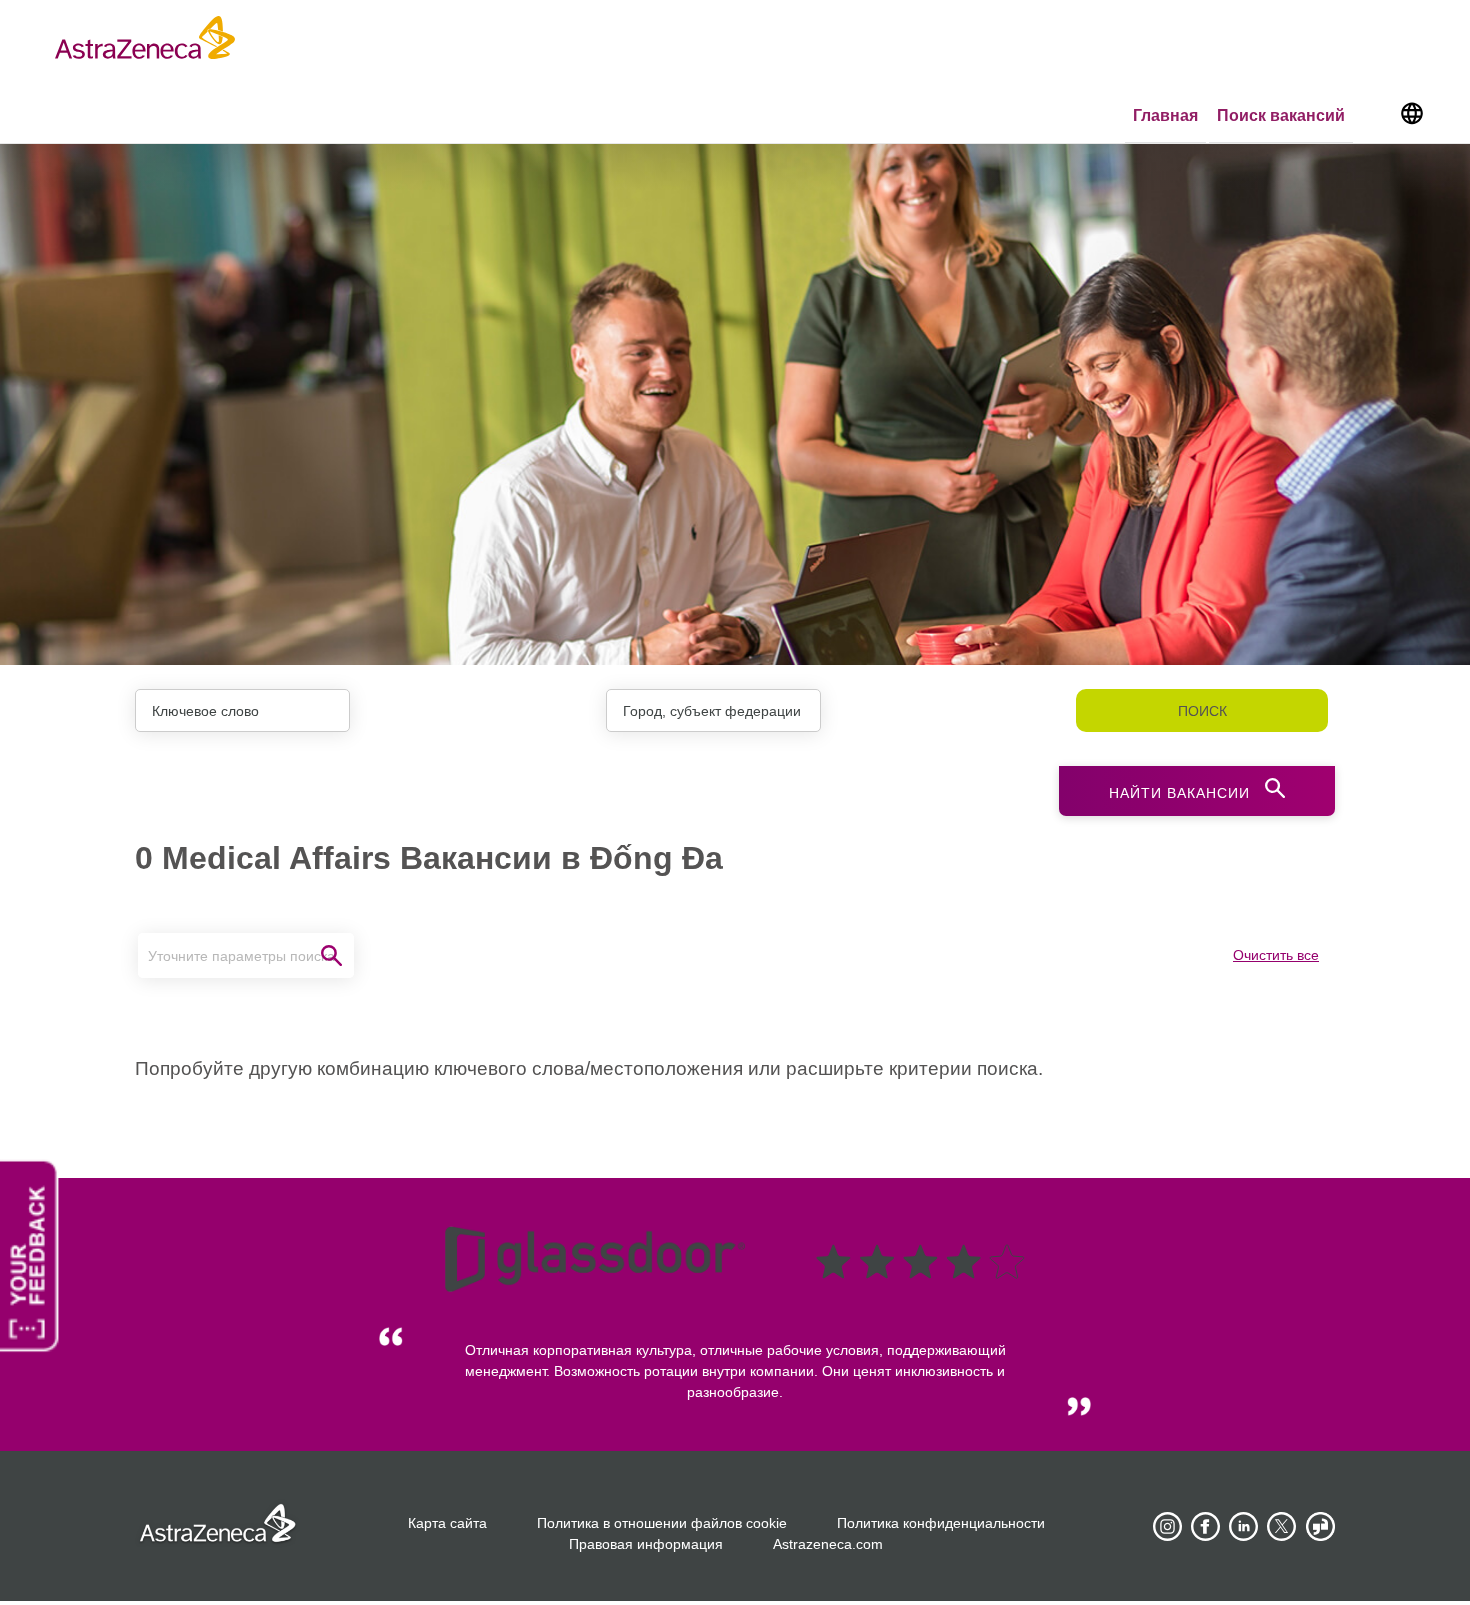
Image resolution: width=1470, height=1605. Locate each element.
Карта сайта (447, 1523)
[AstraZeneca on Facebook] (1206, 1527)
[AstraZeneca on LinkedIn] (1244, 1527)
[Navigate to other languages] (1411, 112)
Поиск (1202, 711)
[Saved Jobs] (1375, 117)
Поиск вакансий (1281, 115)
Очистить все (1276, 955)
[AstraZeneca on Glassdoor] (1320, 1527)
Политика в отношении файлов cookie (662, 1523)
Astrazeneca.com (828, 1544)
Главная (1165, 115)
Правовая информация (646, 1544)
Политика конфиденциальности (941, 1523)
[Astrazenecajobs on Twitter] (1282, 1527)
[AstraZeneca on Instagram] (1168, 1527)
